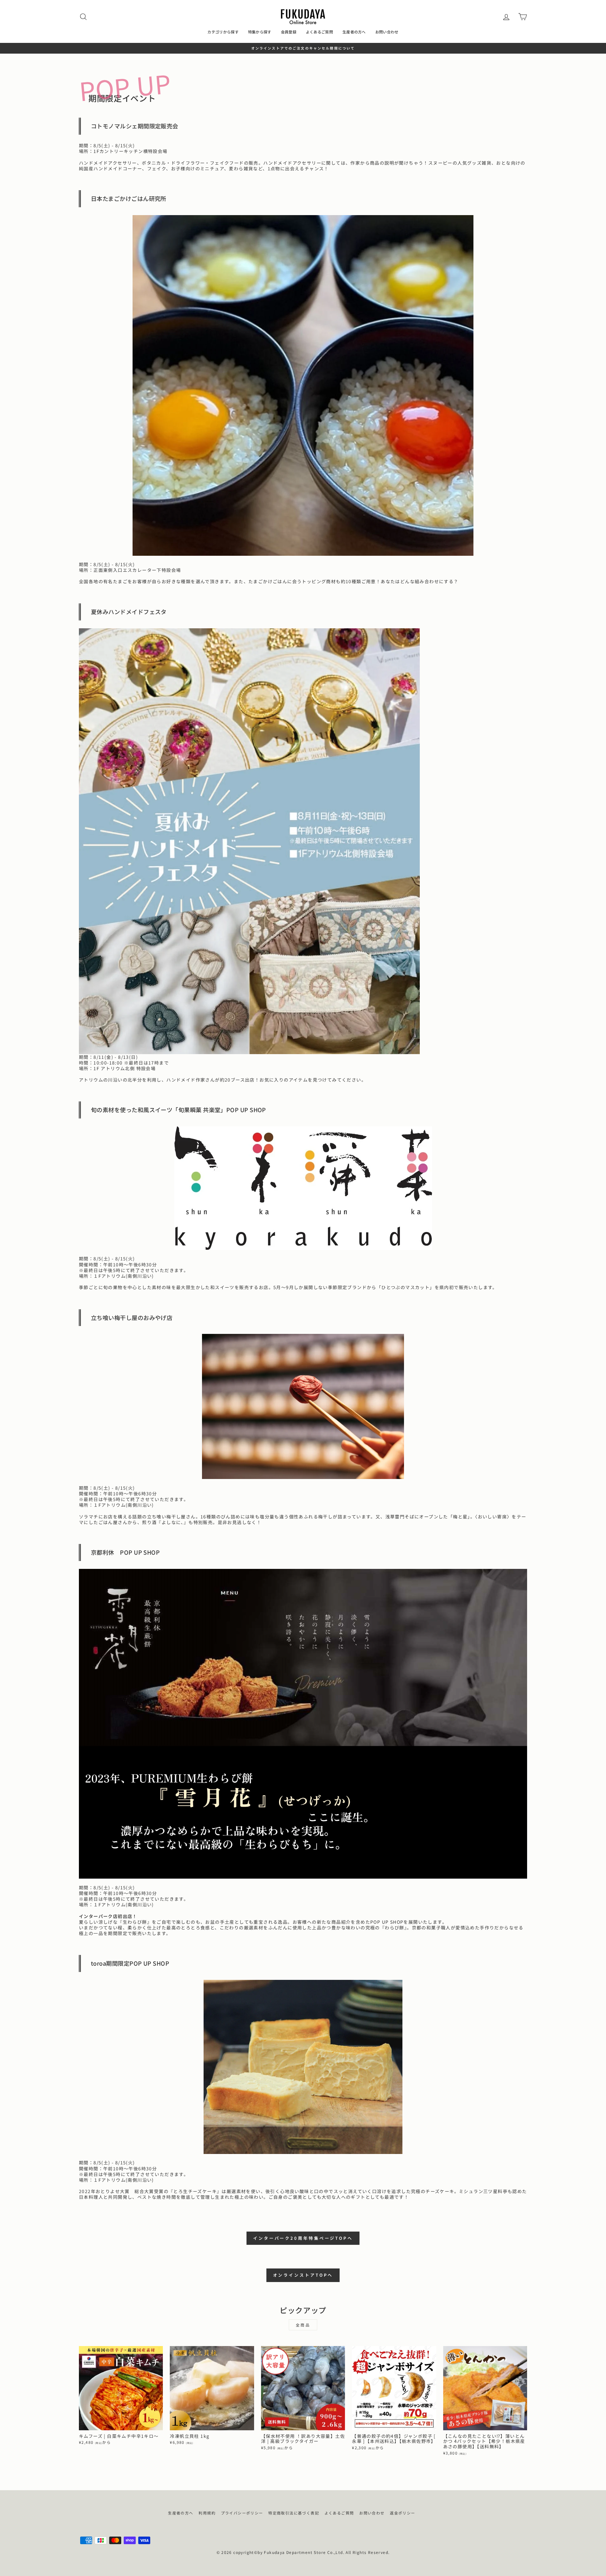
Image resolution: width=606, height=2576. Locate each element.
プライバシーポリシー (242, 2513)
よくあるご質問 (319, 32)
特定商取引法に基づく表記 (294, 2513)
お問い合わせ (387, 32)
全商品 (303, 2325)
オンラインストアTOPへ (303, 2275)
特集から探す (260, 32)
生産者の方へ (354, 32)
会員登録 (289, 32)
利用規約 (207, 2513)
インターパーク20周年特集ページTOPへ (303, 2238)
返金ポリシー (402, 2513)
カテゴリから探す (223, 32)
